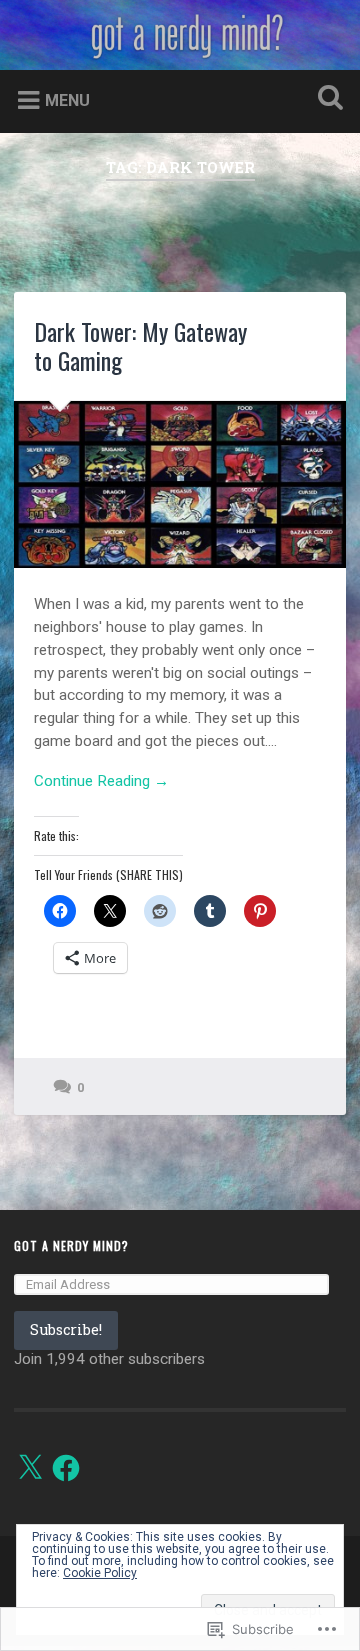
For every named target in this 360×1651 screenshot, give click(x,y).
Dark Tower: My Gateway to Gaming (140, 345)
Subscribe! (66, 1329)
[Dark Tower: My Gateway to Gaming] (179, 485)
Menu (67, 100)
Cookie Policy (100, 1573)
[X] (30, 1468)
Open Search (326, 99)
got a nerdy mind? (71, 1245)
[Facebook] (66, 1468)
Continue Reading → (101, 781)
